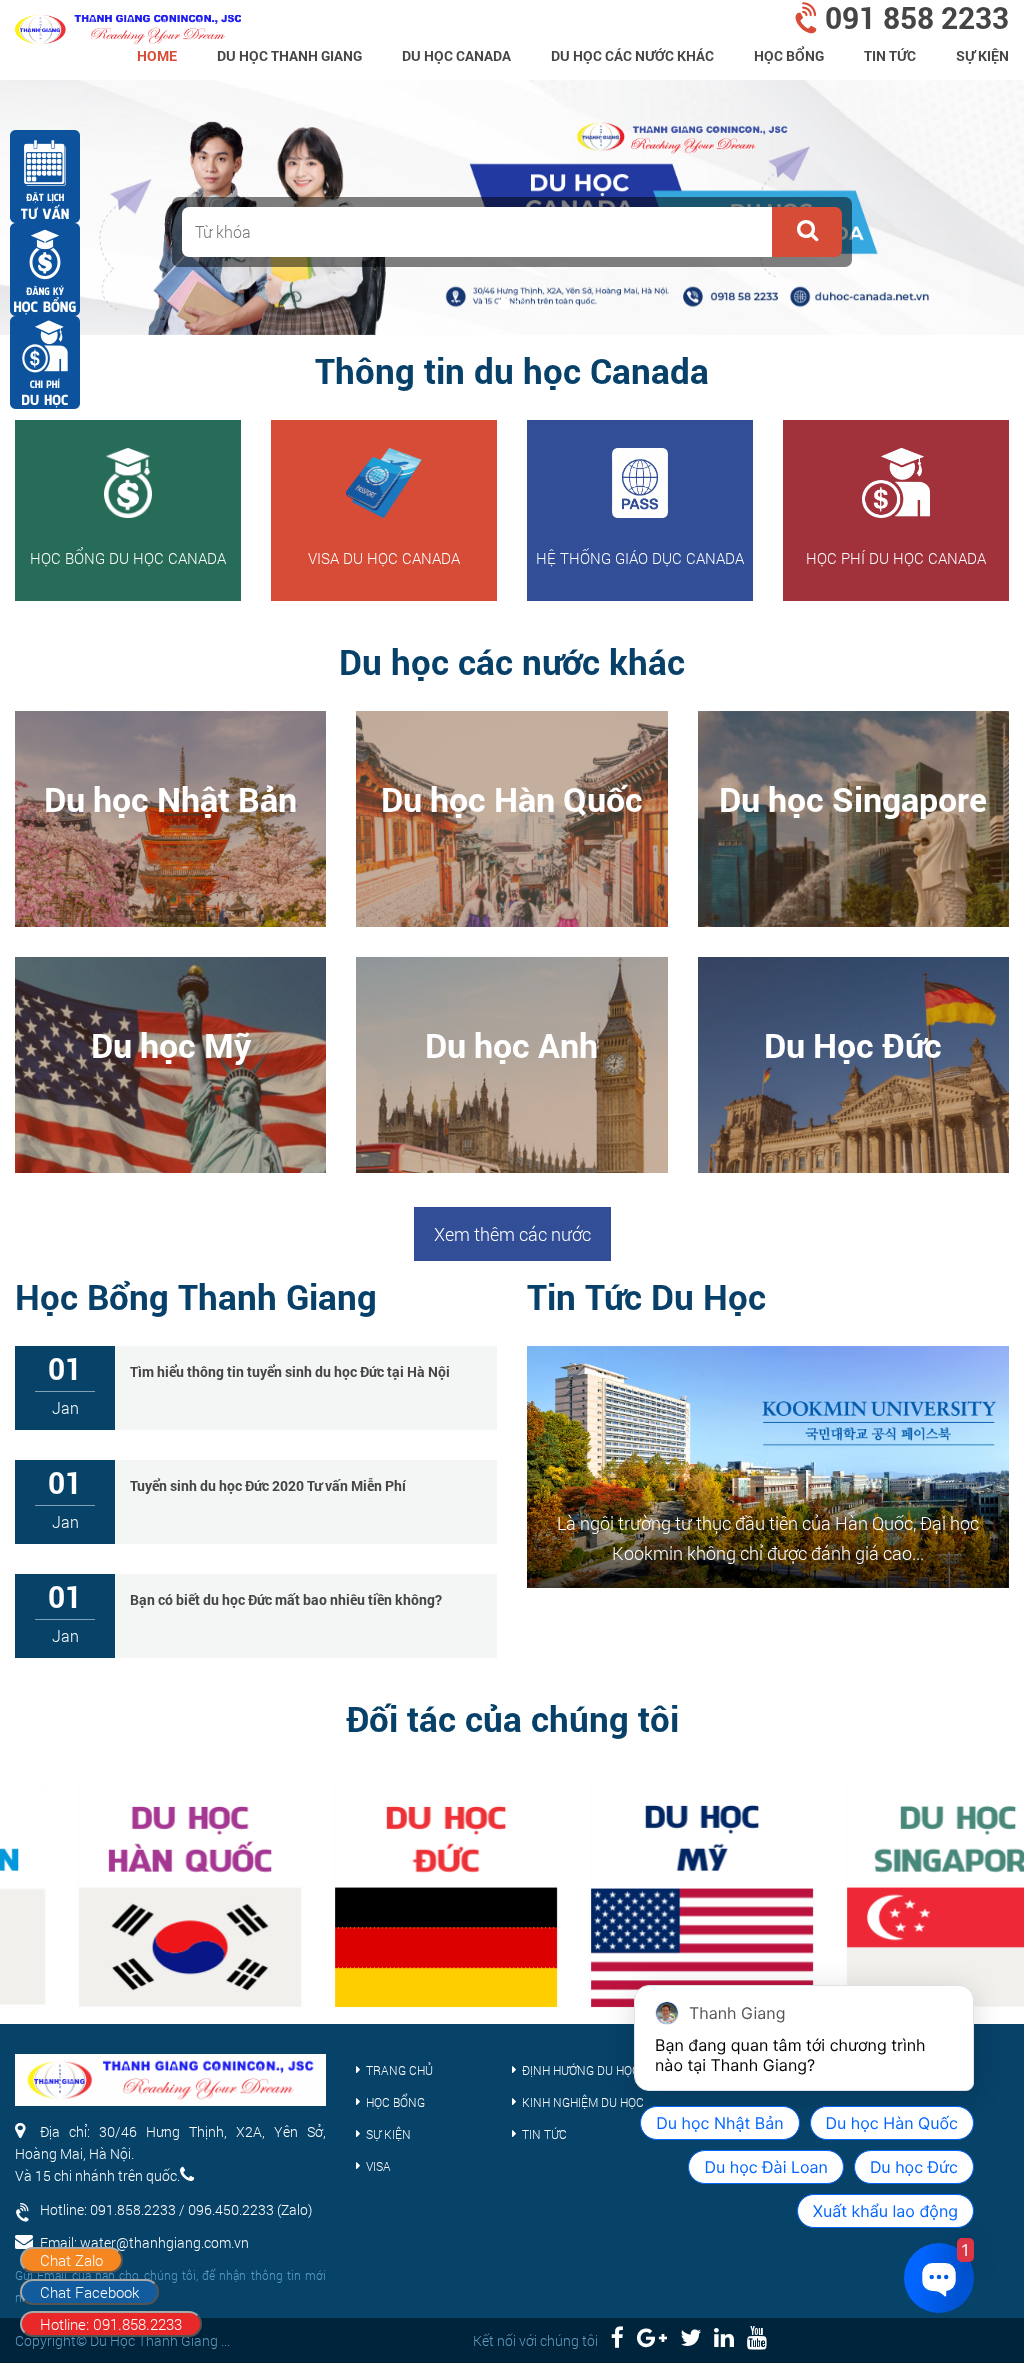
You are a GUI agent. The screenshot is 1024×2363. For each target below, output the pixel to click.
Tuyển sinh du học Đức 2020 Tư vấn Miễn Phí (268, 1485)
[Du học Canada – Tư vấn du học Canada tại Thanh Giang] (128, 22)
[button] (807, 232)
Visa (378, 2166)
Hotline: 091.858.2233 (111, 2324)
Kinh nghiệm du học (583, 2102)
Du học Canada (456, 55)
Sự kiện (982, 55)
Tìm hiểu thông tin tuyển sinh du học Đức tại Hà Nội (290, 1371)
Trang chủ (399, 2070)
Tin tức (890, 55)
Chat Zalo (71, 2260)
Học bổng (789, 55)
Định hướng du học (581, 2070)
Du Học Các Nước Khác (632, 55)
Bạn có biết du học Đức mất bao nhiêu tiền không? (286, 1599)
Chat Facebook (89, 2292)
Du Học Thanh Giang (289, 55)
